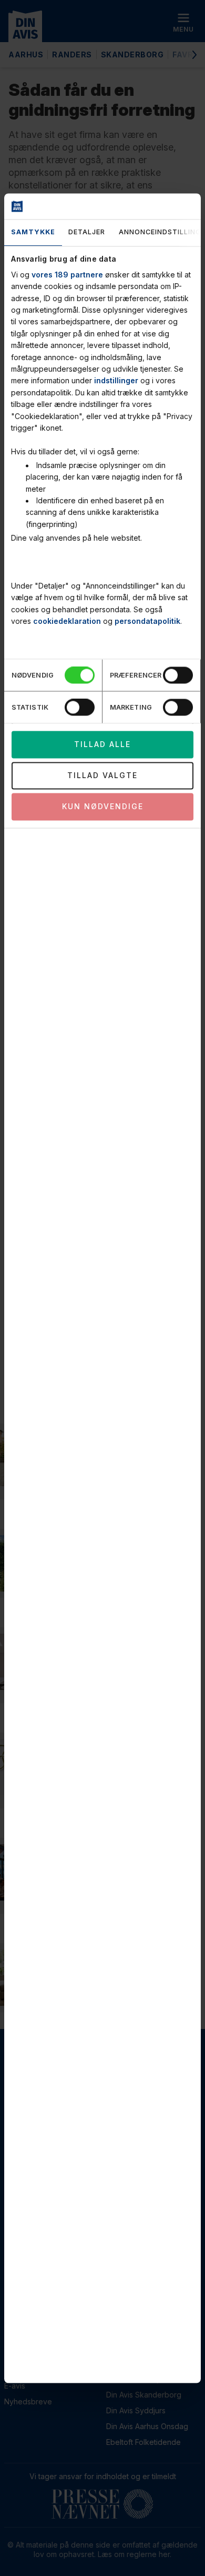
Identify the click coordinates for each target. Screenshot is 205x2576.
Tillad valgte (102, 776)
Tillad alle (102, 745)
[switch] (178, 675)
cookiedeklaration (67, 621)
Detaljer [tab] (87, 232)
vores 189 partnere (67, 275)
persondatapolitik (147, 621)
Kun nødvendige (103, 807)
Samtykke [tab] (33, 232)
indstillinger (116, 381)
